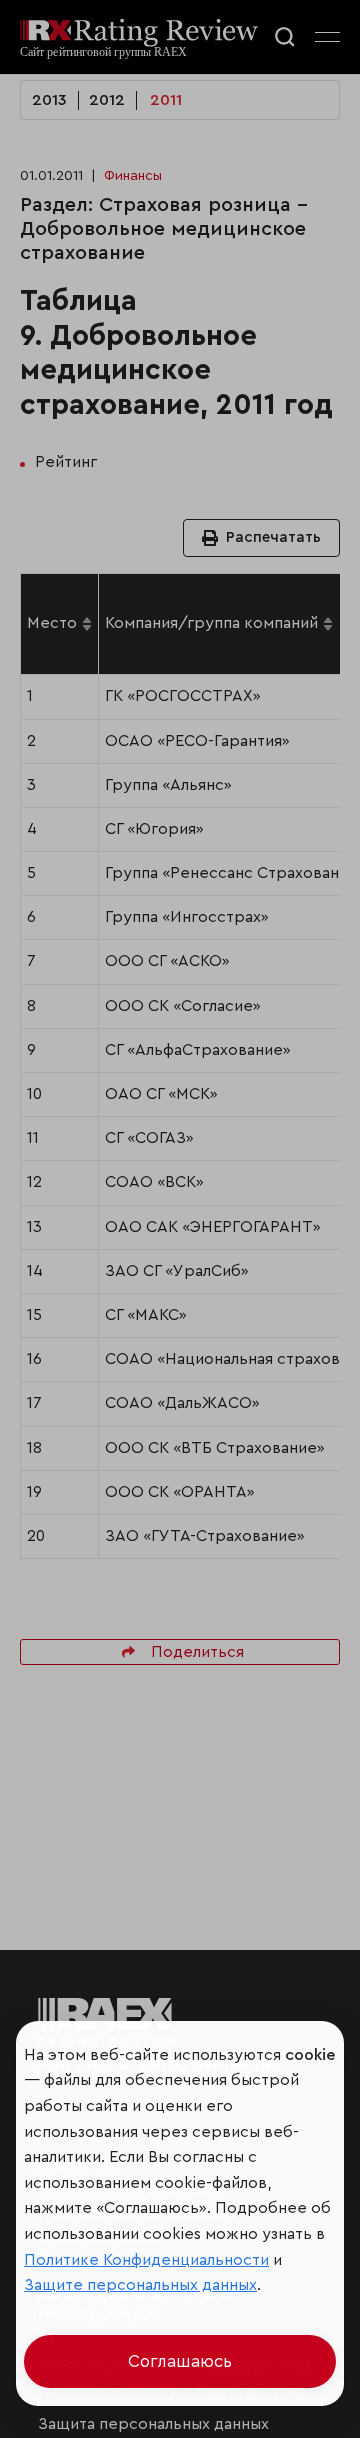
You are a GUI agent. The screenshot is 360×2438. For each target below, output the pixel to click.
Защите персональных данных (140, 2285)
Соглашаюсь (180, 2361)
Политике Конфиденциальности (146, 2260)
